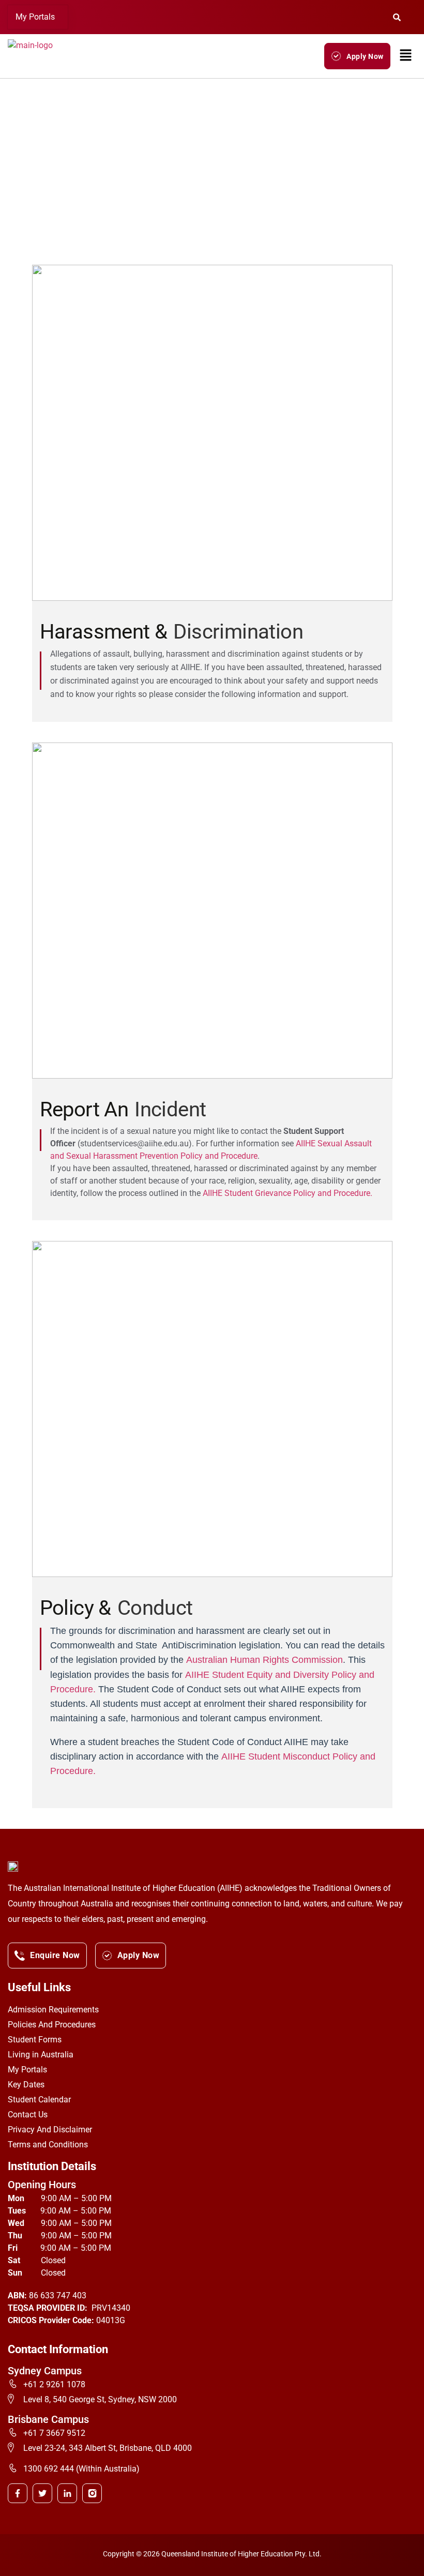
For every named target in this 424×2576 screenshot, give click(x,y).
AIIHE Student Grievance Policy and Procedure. (287, 1193)
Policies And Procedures (52, 2025)
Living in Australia (41, 2055)
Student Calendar (39, 2100)
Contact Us (28, 2115)
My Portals (35, 17)
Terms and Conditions (48, 2145)
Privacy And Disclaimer (50, 2130)
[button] (38, 17)
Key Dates (26, 2085)
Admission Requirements (53, 2010)
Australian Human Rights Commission (264, 1660)
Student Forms (35, 2040)
